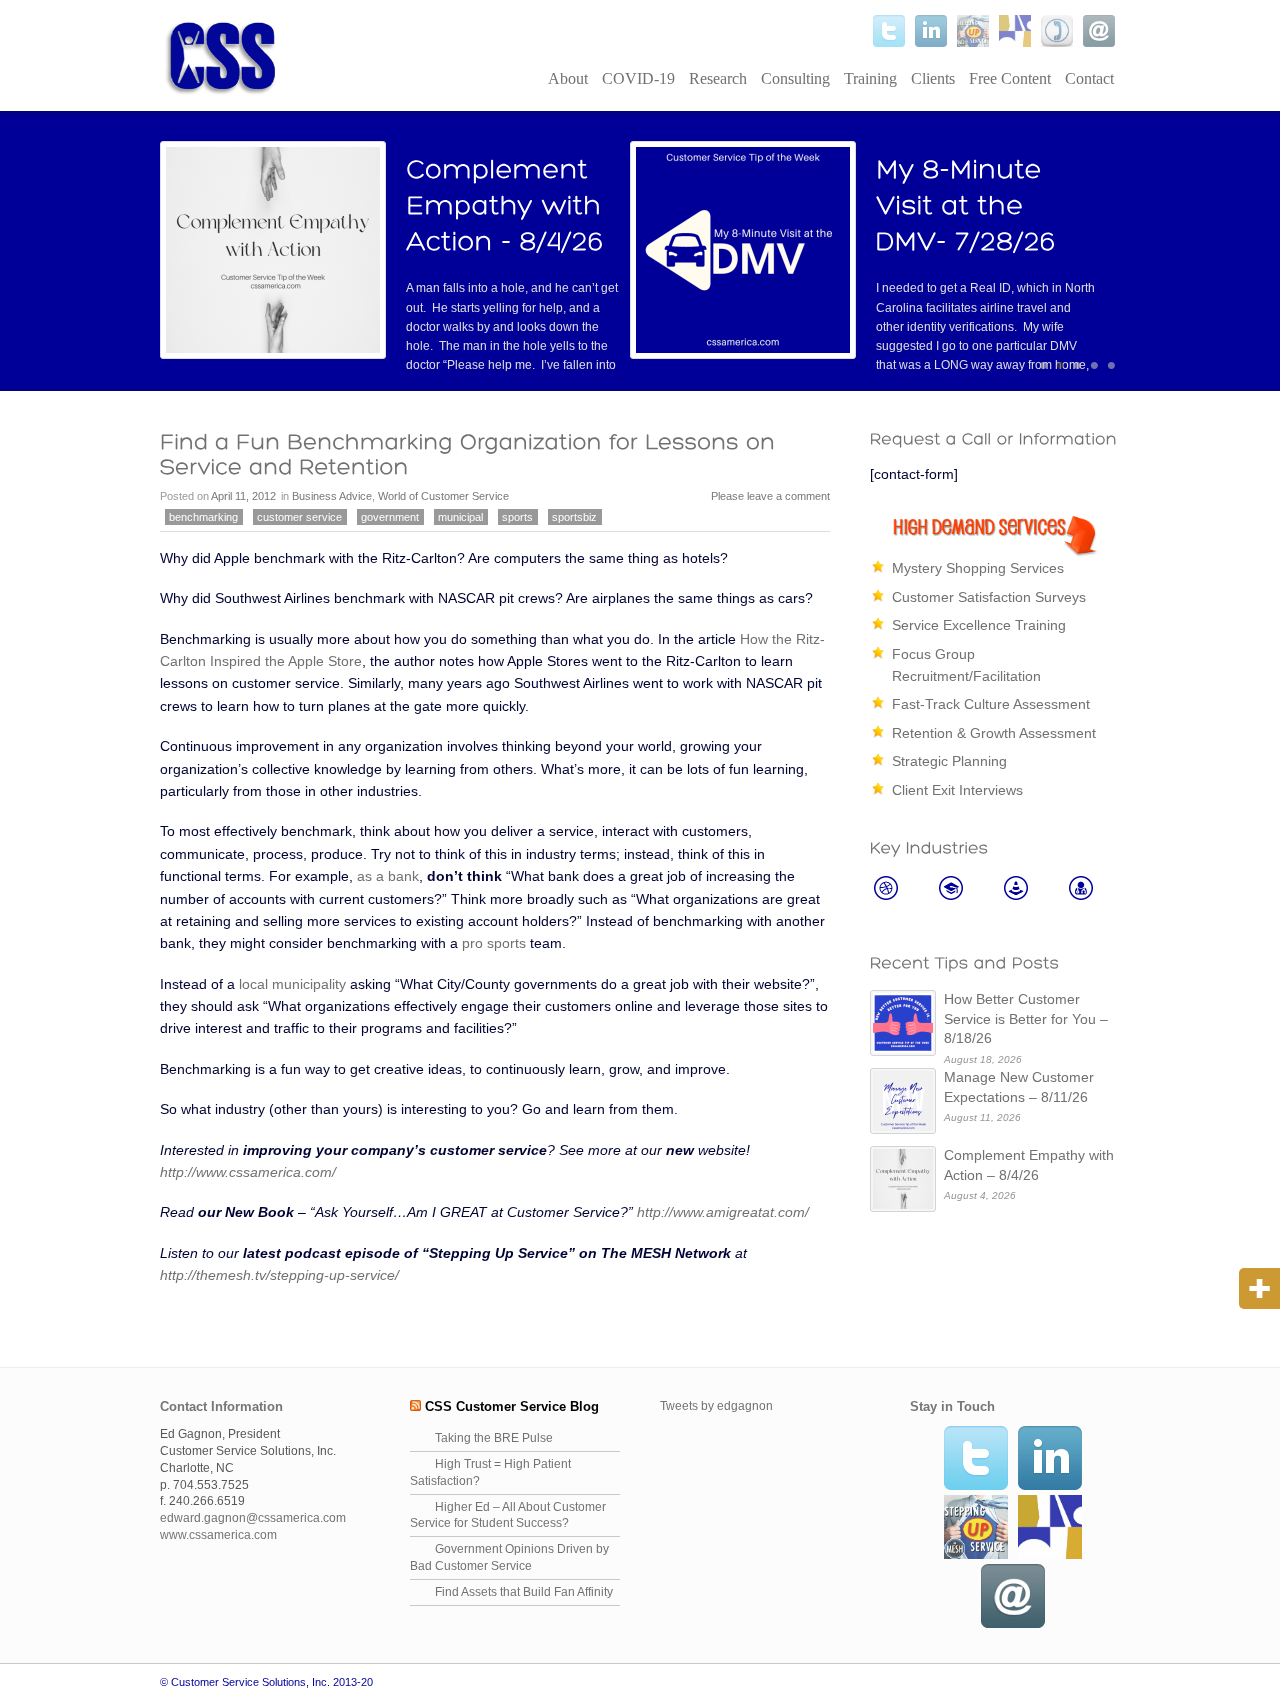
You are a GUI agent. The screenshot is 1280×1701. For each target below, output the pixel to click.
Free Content (1010, 78)
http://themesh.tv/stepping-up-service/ (279, 1275)
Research (718, 78)
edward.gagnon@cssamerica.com (253, 1518)
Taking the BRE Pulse (494, 1438)
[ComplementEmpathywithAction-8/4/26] (507, 205)
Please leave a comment (770, 496)
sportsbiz (574, 517)
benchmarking (203, 517)
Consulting (795, 78)
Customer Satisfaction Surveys (989, 597)
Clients (933, 78)
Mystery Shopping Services (978, 568)
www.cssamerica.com (218, 1535)
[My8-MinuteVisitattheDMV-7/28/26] (966, 205)
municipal (460, 517)
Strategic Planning (949, 761)
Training (870, 78)
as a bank (388, 876)
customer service (299, 517)
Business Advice (332, 496)
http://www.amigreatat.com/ (723, 1212)
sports (517, 517)
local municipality (292, 984)
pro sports (494, 943)
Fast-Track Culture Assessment (991, 704)
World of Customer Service (443, 496)
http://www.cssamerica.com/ (248, 1172)
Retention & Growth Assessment (994, 733)
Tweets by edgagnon (716, 1406)
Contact (1089, 78)
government (390, 517)
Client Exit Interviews (957, 790)
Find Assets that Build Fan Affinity (524, 1592)
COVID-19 (638, 78)
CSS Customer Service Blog (512, 1406)
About (568, 78)
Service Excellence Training (979, 625)
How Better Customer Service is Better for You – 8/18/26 (1026, 1018)
